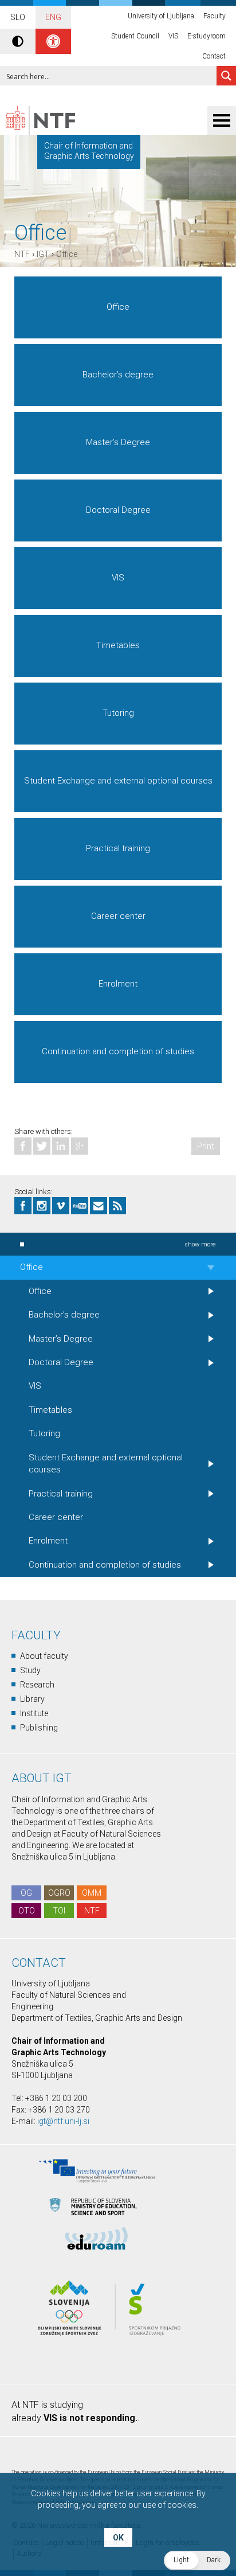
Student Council (135, 36)
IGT (43, 254)
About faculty (44, 1656)
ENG (53, 17)
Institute (34, 1713)
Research (37, 1685)
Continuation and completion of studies (118, 1051)
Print (206, 1146)
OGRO (59, 1893)
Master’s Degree (118, 442)
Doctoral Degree (118, 510)
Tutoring (118, 713)
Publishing (39, 1728)
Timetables (118, 645)
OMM (92, 1893)
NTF (22, 254)
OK (118, 2538)
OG (26, 1893)
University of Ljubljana (161, 16)
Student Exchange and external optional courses (118, 781)
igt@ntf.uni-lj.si (63, 2121)
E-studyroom (206, 36)
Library (32, 1699)
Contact (214, 56)
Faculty (215, 16)
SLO (18, 17)
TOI (59, 1911)
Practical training (118, 848)
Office (67, 254)
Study (30, 1670)
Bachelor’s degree (118, 375)
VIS (173, 36)
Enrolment (118, 984)
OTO (27, 1911)
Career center (118, 916)
